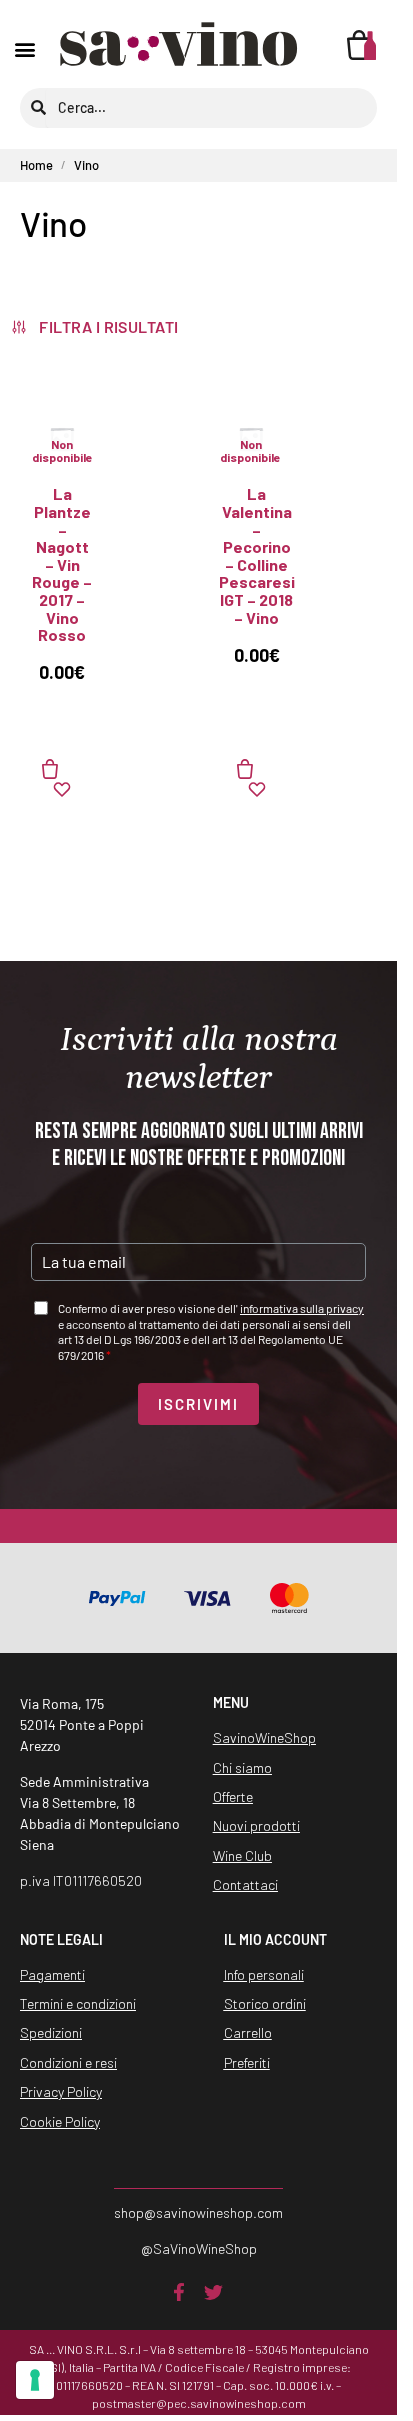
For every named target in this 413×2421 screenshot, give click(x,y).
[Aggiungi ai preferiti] (62, 789)
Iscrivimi (198, 1404)
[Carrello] (362, 45)
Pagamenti (52, 1974)
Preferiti (247, 2062)
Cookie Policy (60, 2121)
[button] (25, 49)
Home (36, 165)
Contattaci (245, 1884)
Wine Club (242, 1855)
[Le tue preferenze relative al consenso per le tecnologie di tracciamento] (35, 2380)
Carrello (248, 2032)
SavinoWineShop (264, 1737)
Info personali (264, 1974)
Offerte (233, 1796)
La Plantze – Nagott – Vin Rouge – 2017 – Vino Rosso (62, 564)
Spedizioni (51, 2032)
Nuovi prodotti (256, 1825)
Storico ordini (265, 2003)
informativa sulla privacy (302, 1308)
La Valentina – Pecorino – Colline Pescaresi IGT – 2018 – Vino (257, 555)
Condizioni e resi (68, 2062)
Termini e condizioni (78, 2003)
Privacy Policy (61, 2091)
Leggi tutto (62, 769)
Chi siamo (242, 1767)
